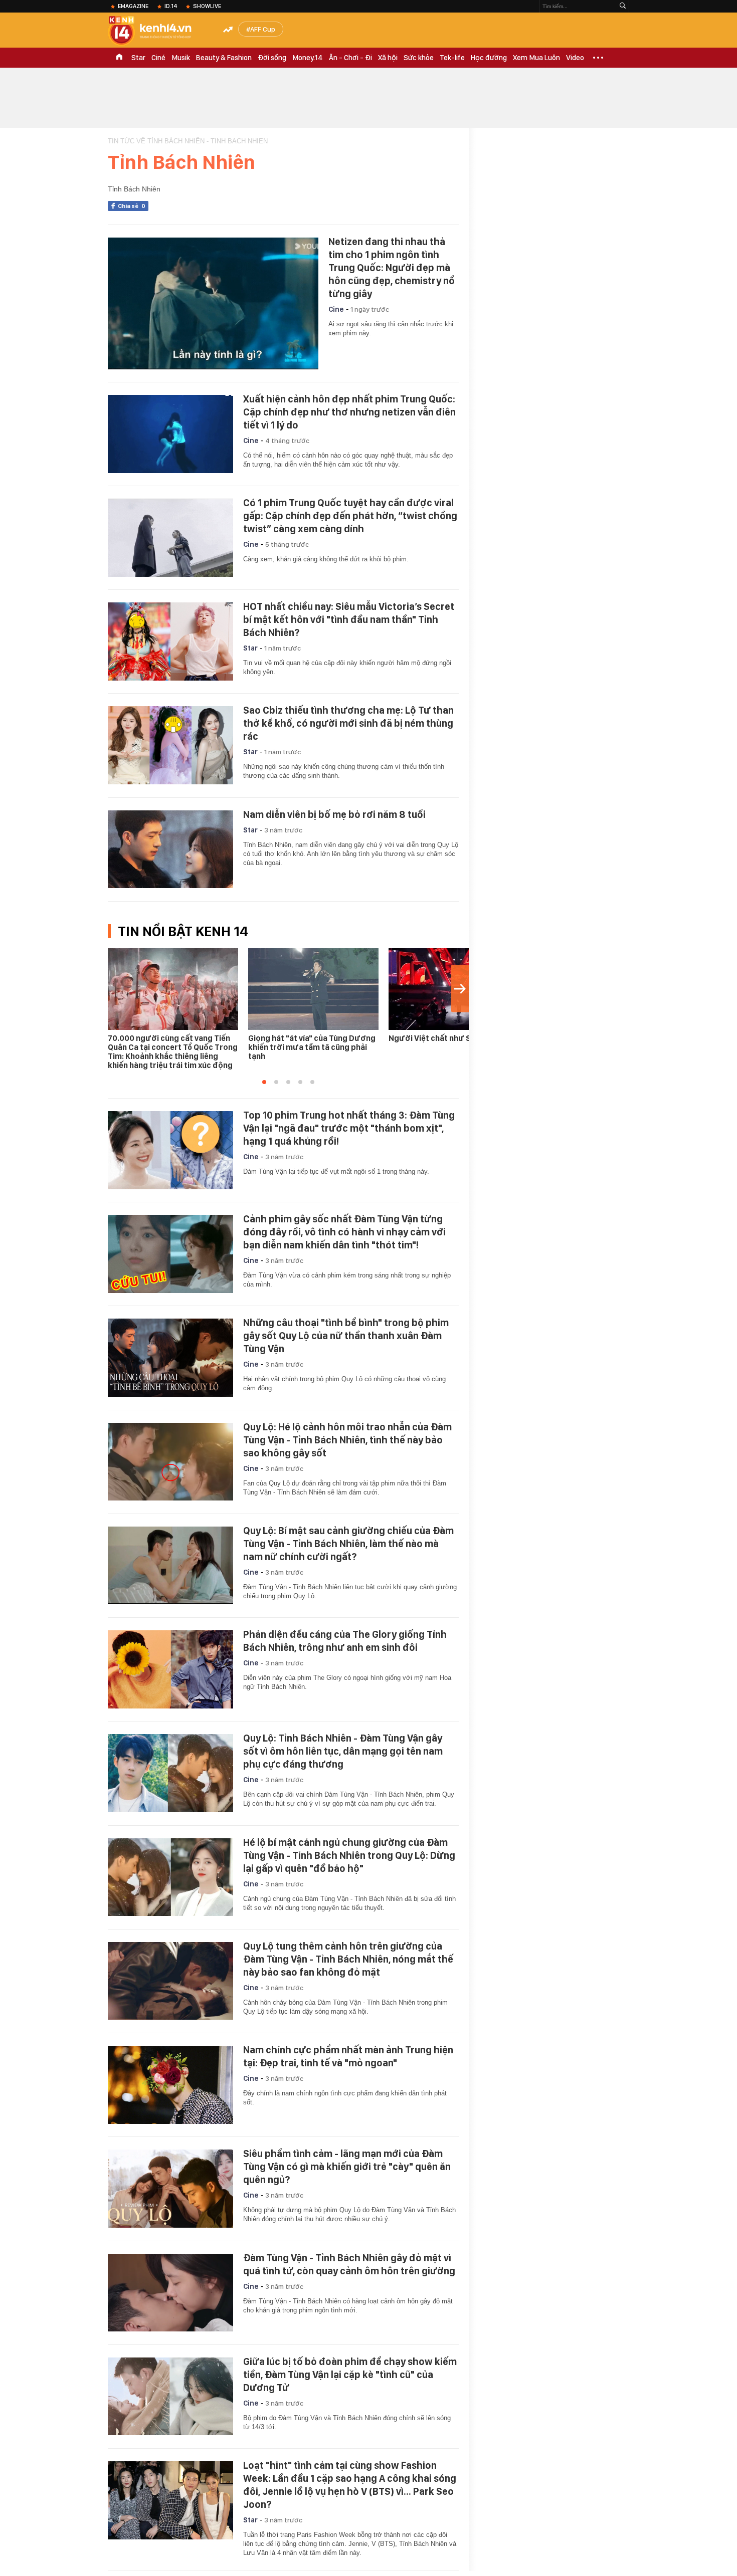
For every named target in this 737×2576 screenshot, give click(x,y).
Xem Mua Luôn (536, 58)
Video (575, 58)
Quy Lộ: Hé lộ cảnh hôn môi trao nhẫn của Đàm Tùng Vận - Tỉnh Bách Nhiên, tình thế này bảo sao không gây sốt (347, 1440)
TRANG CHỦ (119, 58)
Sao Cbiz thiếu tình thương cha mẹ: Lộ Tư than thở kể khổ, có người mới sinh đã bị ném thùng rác (348, 723)
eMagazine (133, 6)
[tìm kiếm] (623, 6)
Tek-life (452, 58)
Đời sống (272, 58)
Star (138, 58)
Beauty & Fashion (224, 58)
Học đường (489, 58)
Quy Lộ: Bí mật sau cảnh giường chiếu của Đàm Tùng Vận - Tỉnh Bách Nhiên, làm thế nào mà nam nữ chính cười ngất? (348, 1544)
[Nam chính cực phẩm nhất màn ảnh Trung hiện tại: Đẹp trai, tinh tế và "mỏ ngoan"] (170, 2085)
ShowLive (207, 6)
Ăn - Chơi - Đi (350, 58)
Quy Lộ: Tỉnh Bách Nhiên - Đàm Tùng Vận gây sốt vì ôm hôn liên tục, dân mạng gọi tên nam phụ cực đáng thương (343, 1751)
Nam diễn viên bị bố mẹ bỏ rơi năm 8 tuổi (334, 814)
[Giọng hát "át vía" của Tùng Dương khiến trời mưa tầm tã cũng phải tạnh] (313, 989)
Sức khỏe (419, 58)
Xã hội (388, 58)
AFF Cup (263, 29)
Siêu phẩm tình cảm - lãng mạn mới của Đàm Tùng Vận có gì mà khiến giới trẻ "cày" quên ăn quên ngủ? (347, 2167)
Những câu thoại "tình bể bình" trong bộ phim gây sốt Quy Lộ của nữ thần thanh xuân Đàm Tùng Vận (346, 1336)
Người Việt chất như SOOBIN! (442, 1038)
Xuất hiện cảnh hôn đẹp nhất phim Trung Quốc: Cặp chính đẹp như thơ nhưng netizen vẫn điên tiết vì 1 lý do (349, 412)
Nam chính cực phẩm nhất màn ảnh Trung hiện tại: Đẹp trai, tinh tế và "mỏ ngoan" (348, 2056)
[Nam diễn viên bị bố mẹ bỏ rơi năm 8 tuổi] (170, 849)
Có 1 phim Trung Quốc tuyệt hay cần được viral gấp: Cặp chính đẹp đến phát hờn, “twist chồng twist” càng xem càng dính (350, 516)
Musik (181, 58)
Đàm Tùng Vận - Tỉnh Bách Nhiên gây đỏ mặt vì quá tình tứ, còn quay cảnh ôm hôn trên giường (349, 2264)
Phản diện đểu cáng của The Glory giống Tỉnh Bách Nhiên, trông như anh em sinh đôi (345, 1641)
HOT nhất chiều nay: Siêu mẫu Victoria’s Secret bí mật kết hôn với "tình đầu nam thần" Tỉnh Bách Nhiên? (349, 619)
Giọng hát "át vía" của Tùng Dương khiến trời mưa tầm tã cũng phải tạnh (312, 1047)
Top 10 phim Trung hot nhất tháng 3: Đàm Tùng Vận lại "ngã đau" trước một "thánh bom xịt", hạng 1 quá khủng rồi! (349, 1128)
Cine (336, 309)
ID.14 (171, 6)
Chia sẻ (132, 206)
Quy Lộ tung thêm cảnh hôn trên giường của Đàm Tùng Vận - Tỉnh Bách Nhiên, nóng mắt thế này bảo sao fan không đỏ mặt (348, 1959)
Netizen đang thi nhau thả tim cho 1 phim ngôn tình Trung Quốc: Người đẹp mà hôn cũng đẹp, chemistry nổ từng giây (392, 268)
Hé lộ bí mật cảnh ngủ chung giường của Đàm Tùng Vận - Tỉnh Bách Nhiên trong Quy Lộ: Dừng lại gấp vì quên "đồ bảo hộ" (349, 1855)
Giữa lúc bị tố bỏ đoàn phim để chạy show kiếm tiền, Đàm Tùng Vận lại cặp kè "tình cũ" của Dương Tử (350, 2375)
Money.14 (308, 58)
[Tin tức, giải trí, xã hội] (158, 31)
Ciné (158, 58)
